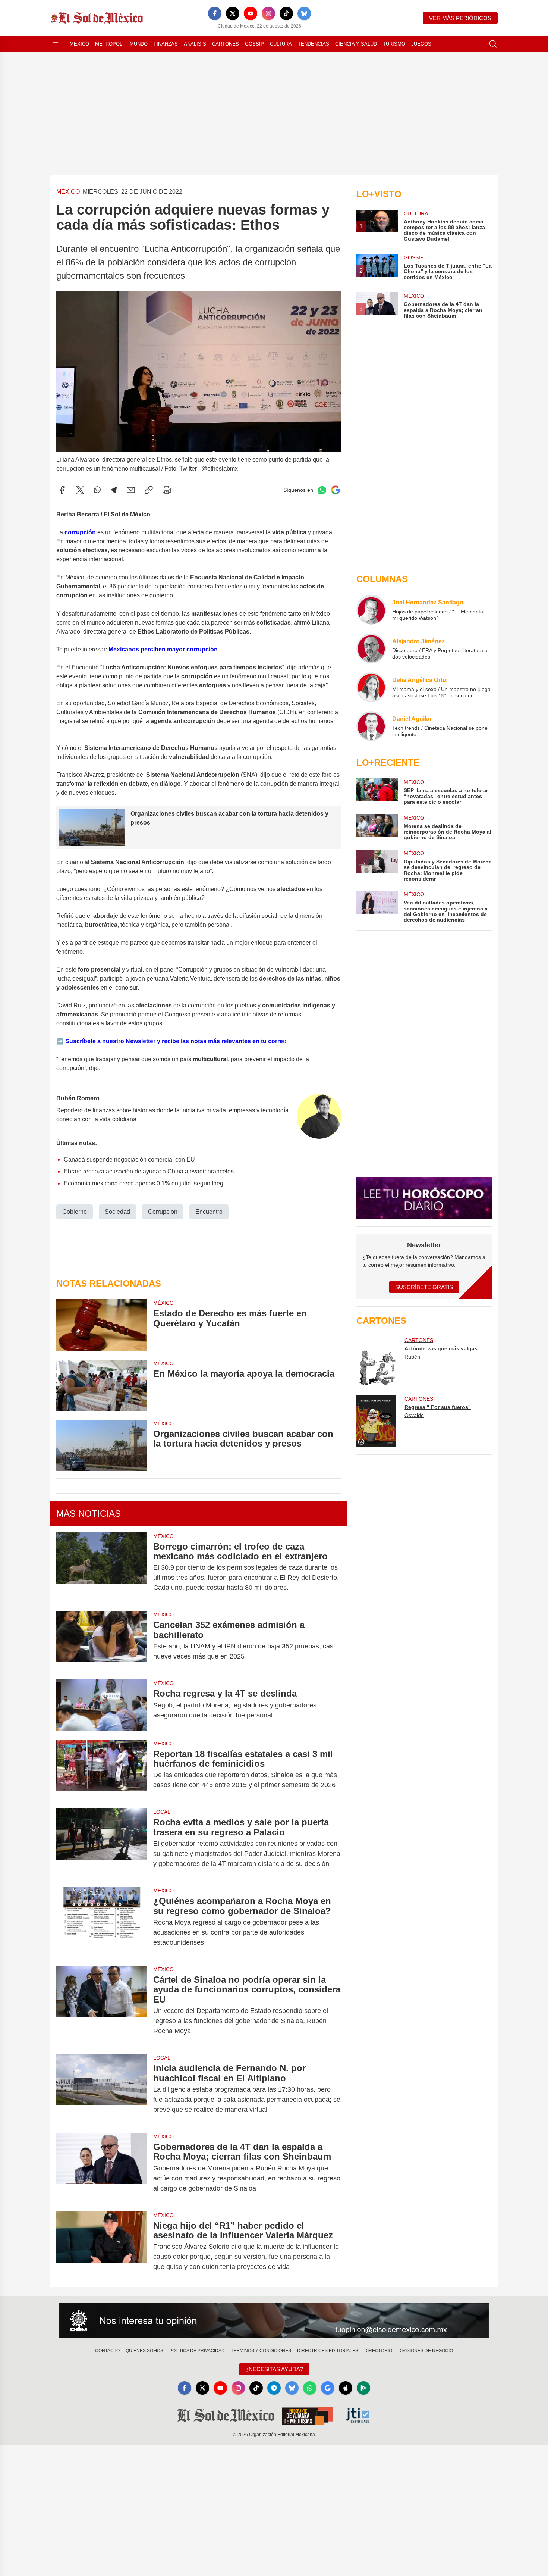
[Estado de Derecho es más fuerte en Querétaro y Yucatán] (102, 1325)
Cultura (281, 44)
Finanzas (166, 44)
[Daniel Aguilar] (371, 726)
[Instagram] (268, 13)
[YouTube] (251, 13)
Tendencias (314, 44)
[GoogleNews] (328, 2388)
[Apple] (346, 2388)
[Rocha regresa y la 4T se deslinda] (102, 1705)
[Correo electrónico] (131, 490)
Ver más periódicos (460, 18)
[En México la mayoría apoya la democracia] (102, 1385)
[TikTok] (286, 13)
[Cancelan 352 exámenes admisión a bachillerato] (102, 1641)
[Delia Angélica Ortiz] (371, 687)
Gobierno (75, 1212)
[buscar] (493, 44)
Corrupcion (163, 1212)
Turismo (394, 44)
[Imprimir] (167, 490)
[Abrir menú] (56, 44)
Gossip (254, 44)
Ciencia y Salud (356, 44)
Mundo (139, 44)
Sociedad (117, 1212)
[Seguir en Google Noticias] (336, 490)
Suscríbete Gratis (424, 1287)
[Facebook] (215, 13)
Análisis (195, 44)
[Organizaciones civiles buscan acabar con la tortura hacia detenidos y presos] (102, 1445)
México (79, 44)
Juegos (421, 44)
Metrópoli (109, 44)
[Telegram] (114, 490)
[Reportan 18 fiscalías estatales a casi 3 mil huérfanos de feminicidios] (102, 1770)
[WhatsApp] (97, 490)
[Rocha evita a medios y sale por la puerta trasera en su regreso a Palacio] (102, 1843)
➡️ (60, 1041)
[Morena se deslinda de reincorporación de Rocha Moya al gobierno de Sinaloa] (377, 827)
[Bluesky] (304, 13)
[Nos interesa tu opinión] (274, 2321)
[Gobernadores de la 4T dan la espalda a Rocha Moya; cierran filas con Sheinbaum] (102, 2168)
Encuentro (209, 1212)
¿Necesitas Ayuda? (274, 2369)
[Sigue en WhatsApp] (322, 490)
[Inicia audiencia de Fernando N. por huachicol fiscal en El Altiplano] (102, 2089)
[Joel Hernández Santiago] (371, 610)
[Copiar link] (149, 490)
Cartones (226, 44)
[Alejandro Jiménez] (371, 648)
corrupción (81, 532)
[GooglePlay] (363, 2388)
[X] (233, 13)
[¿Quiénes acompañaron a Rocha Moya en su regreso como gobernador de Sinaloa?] (102, 1922)
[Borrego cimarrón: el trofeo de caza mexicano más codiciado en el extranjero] (102, 1567)
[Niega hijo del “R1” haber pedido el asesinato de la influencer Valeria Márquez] (102, 2246)
